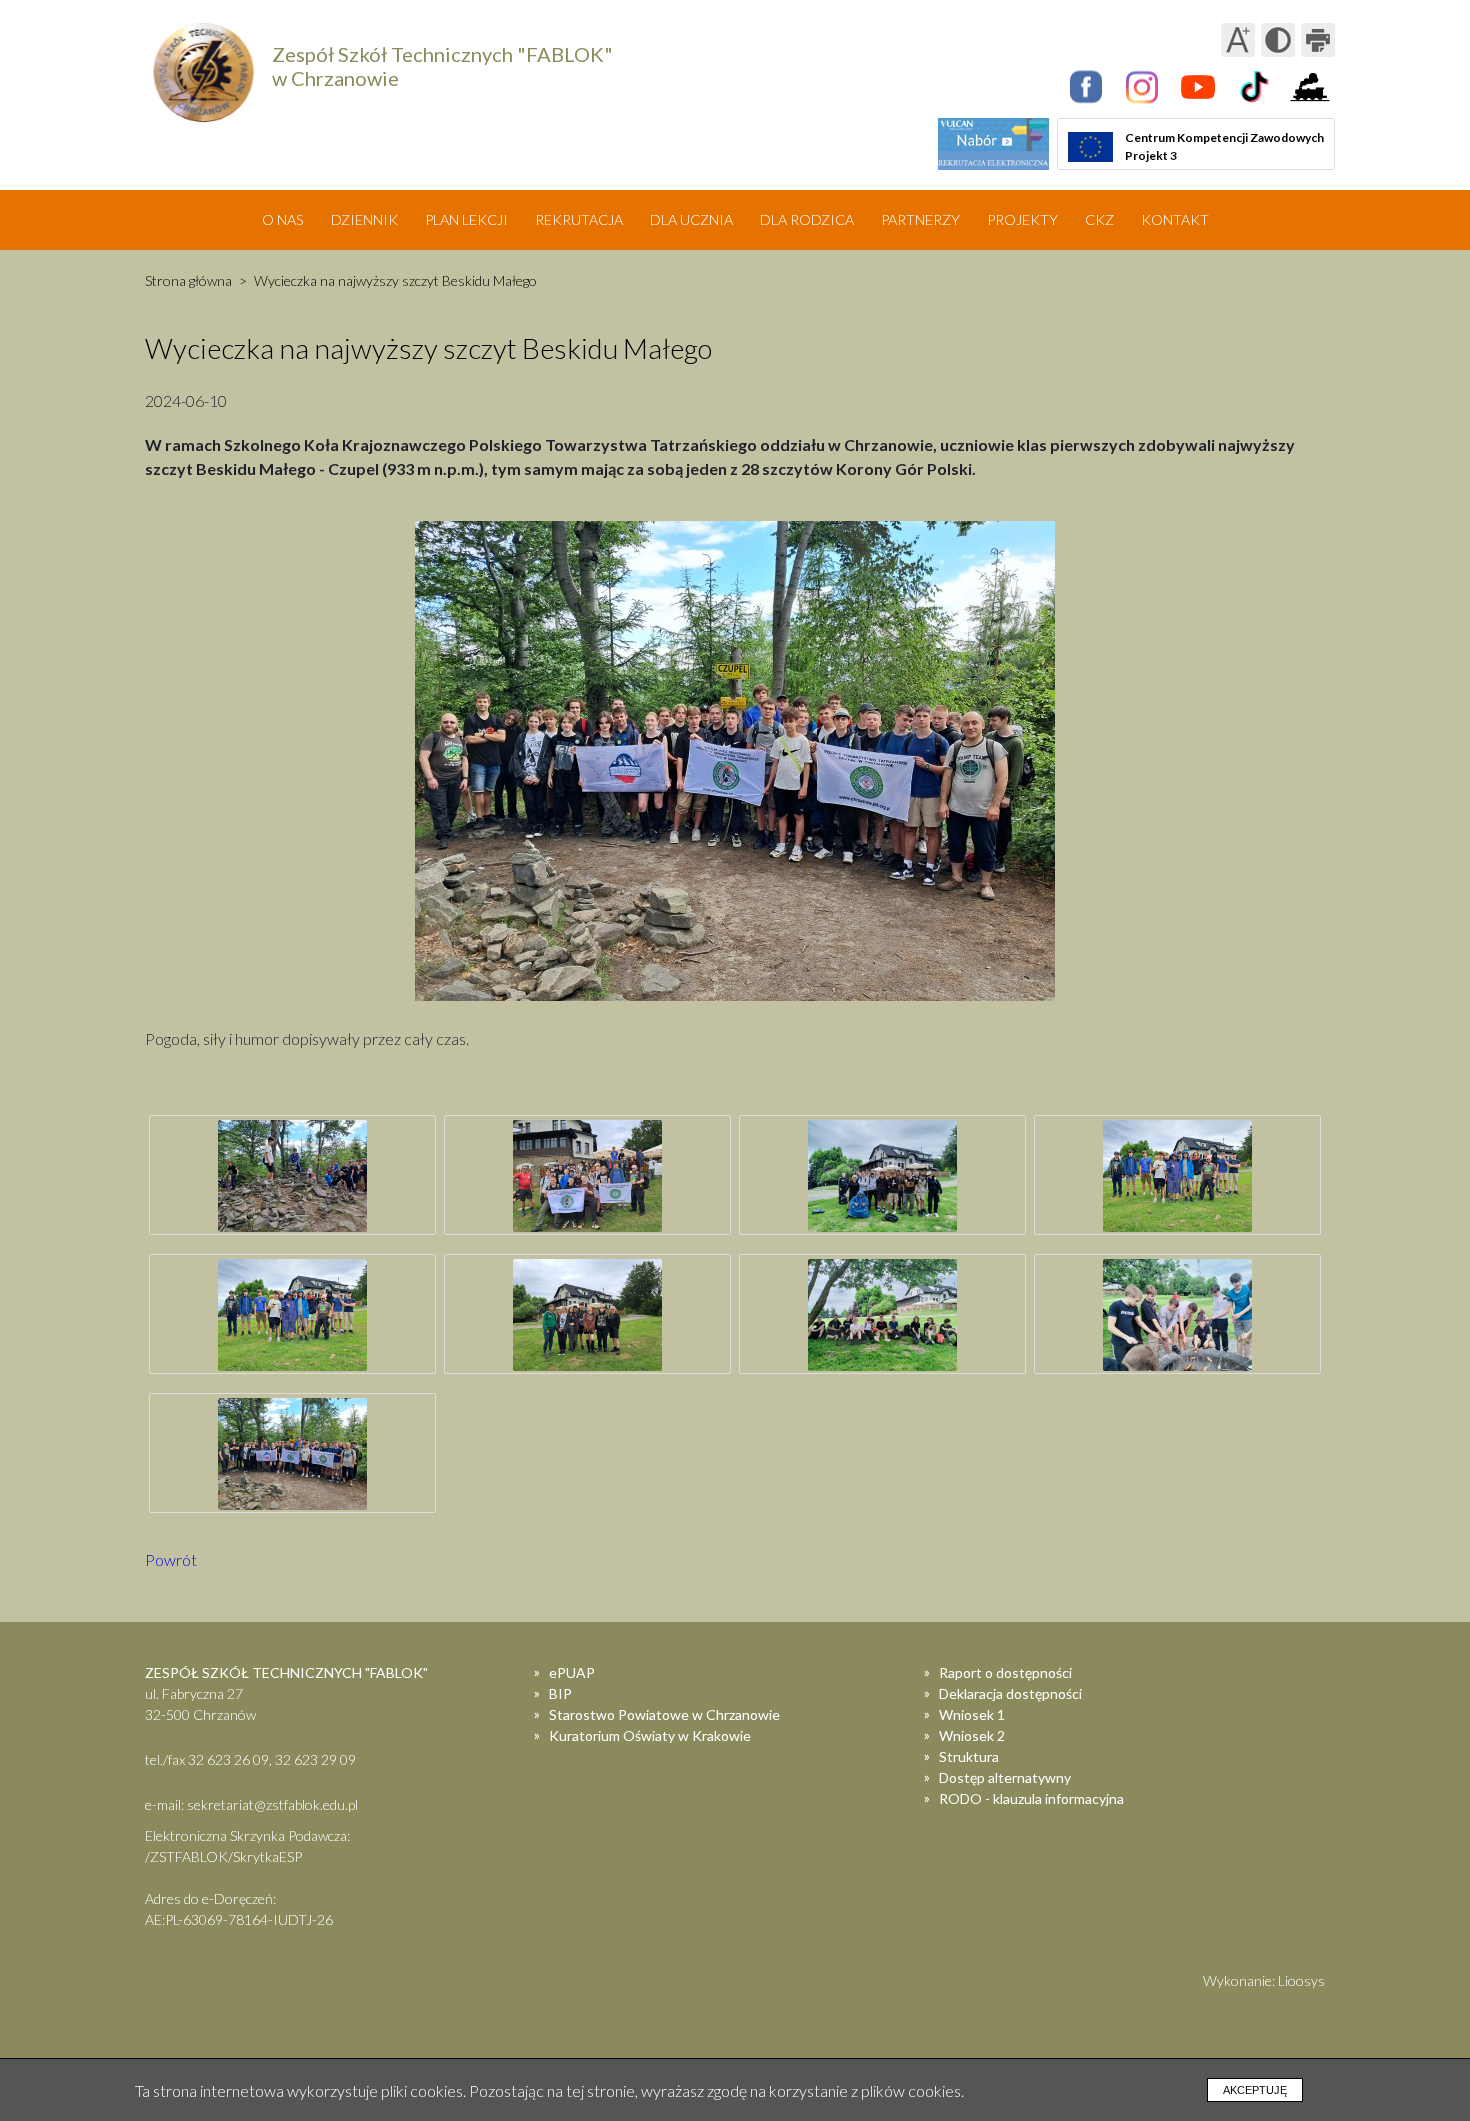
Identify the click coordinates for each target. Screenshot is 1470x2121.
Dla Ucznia (691, 219)
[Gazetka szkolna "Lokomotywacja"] (1310, 87)
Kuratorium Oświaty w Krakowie (650, 1735)
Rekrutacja (579, 219)
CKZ (1099, 219)
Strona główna (188, 280)
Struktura (969, 1756)
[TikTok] (1254, 87)
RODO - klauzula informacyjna (1031, 1798)
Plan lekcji (466, 219)
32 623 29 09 (315, 1759)
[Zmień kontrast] (1278, 40)
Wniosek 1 (972, 1714)
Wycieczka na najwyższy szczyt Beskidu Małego (395, 280)
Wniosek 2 (972, 1735)
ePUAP (572, 1672)
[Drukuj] (1318, 40)
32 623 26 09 (228, 1759)
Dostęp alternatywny (1005, 1777)
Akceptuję (1255, 2090)
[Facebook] (1086, 87)
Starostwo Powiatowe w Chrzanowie (664, 1714)
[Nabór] (993, 144)
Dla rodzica (807, 219)
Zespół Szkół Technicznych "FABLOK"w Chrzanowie (442, 66)
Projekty (1022, 219)
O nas (283, 219)
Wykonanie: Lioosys (1264, 1980)
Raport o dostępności (1005, 1672)
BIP (560, 1693)
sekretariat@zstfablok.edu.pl (272, 1804)
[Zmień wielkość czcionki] (1238, 40)
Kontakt (1175, 219)
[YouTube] (1198, 87)
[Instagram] (1142, 87)
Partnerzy (920, 219)
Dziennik (364, 219)
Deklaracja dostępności (1010, 1693)
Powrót (171, 1559)
